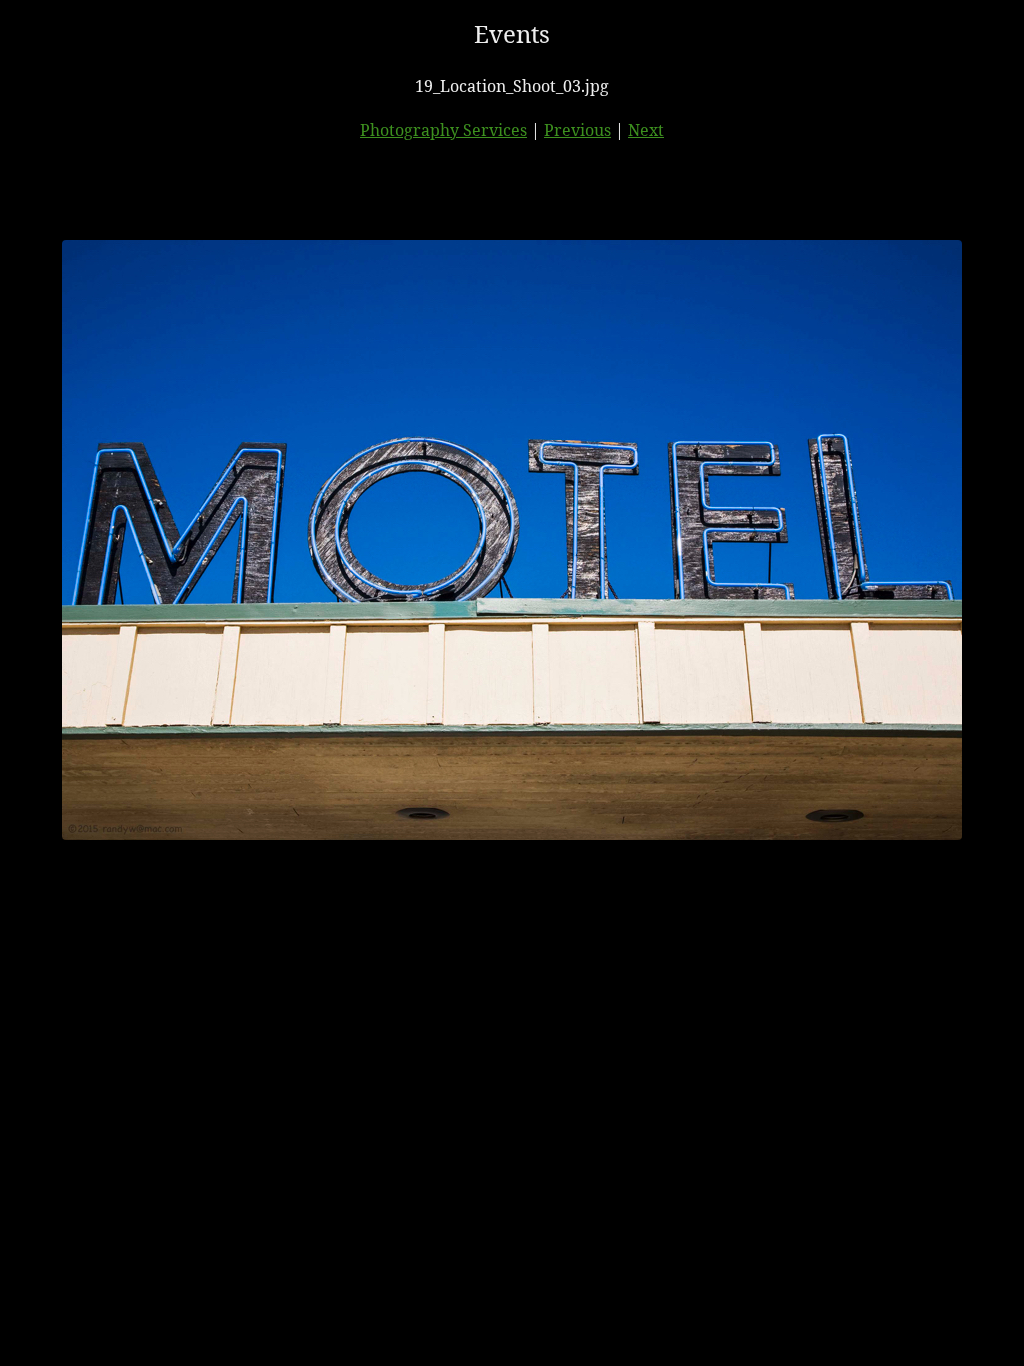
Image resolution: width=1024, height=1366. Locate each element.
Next (646, 130)
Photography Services (443, 130)
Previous (577, 130)
